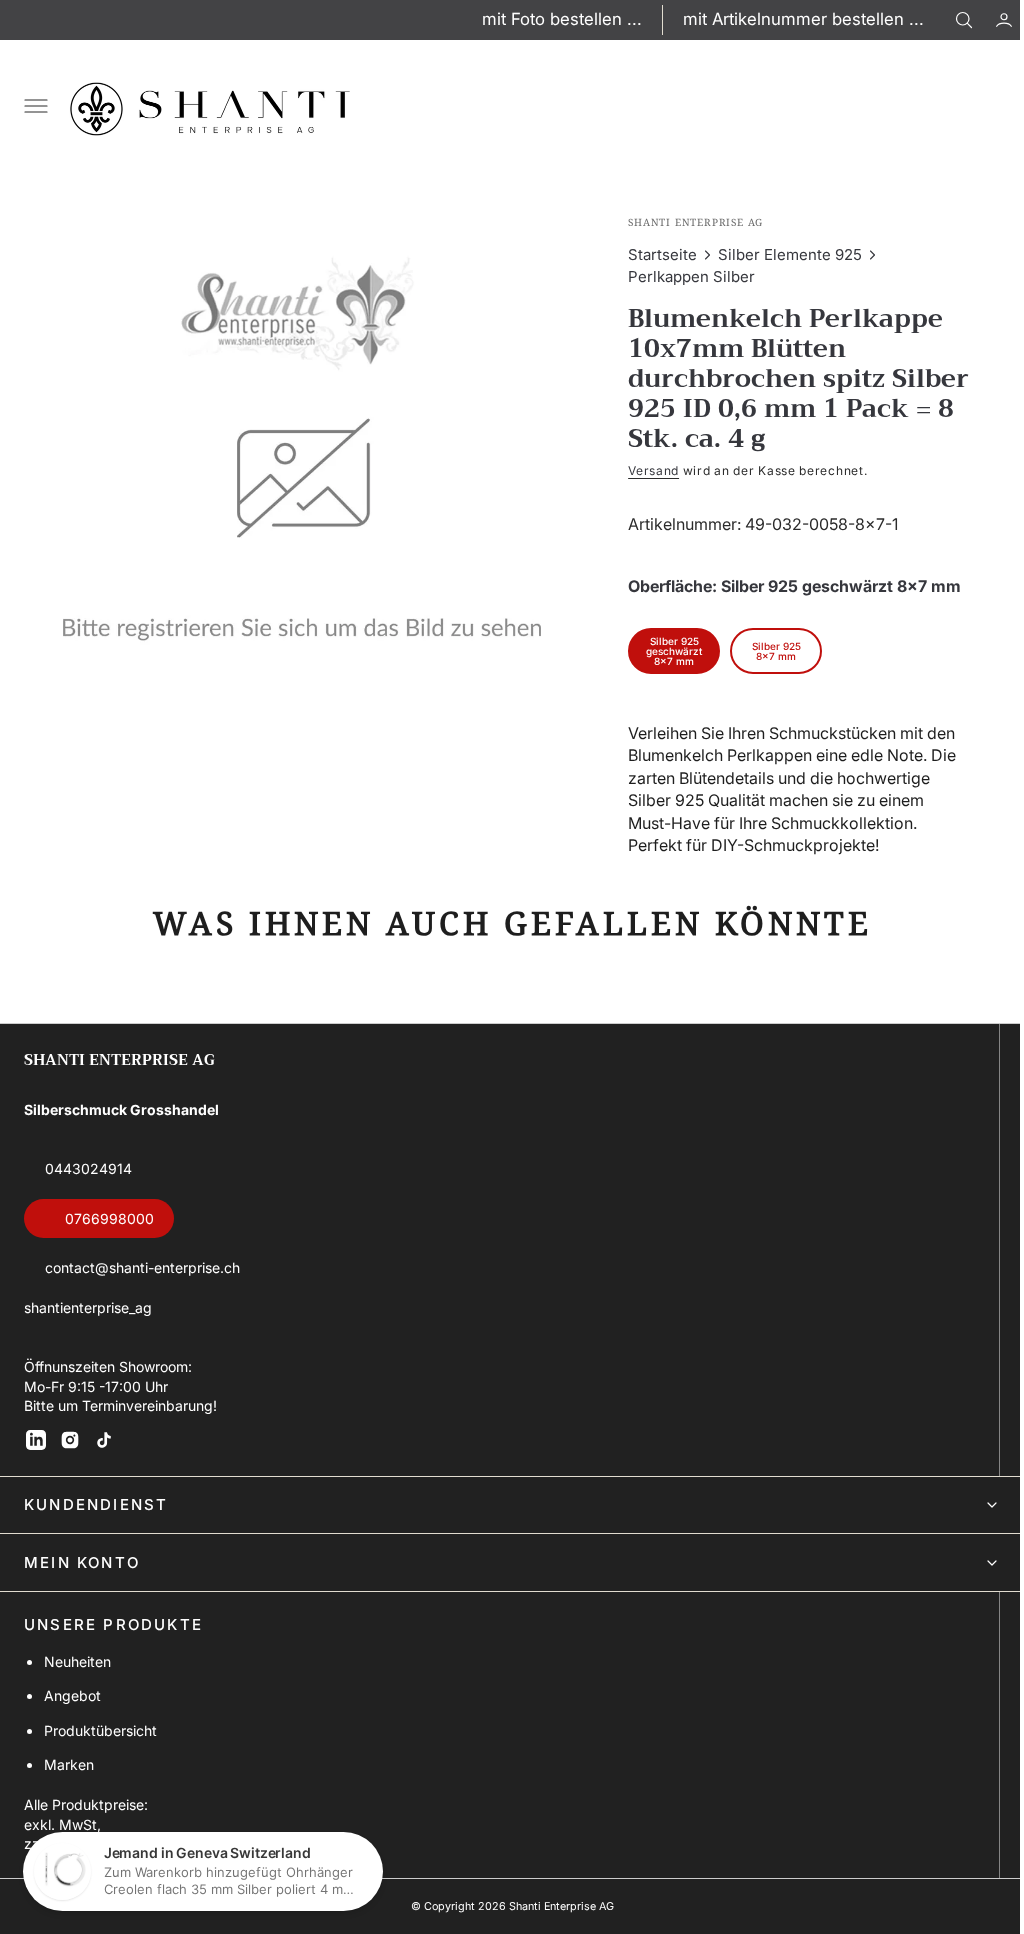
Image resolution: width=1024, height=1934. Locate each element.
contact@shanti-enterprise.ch (142, 1267)
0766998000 (109, 1218)
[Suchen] (964, 20)
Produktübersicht (100, 1730)
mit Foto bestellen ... (562, 19)
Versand (644, 470)
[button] (989, 20)
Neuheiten (77, 1661)
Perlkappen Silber (682, 276)
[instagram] (70, 1440)
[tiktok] (104, 1440)
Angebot (72, 1695)
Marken (69, 1764)
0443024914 (88, 1168)
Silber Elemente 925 (781, 254)
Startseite (653, 254)
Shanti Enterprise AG (553, 1906)
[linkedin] (36, 1440)
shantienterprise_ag (88, 1307)
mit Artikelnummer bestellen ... (803, 19)
